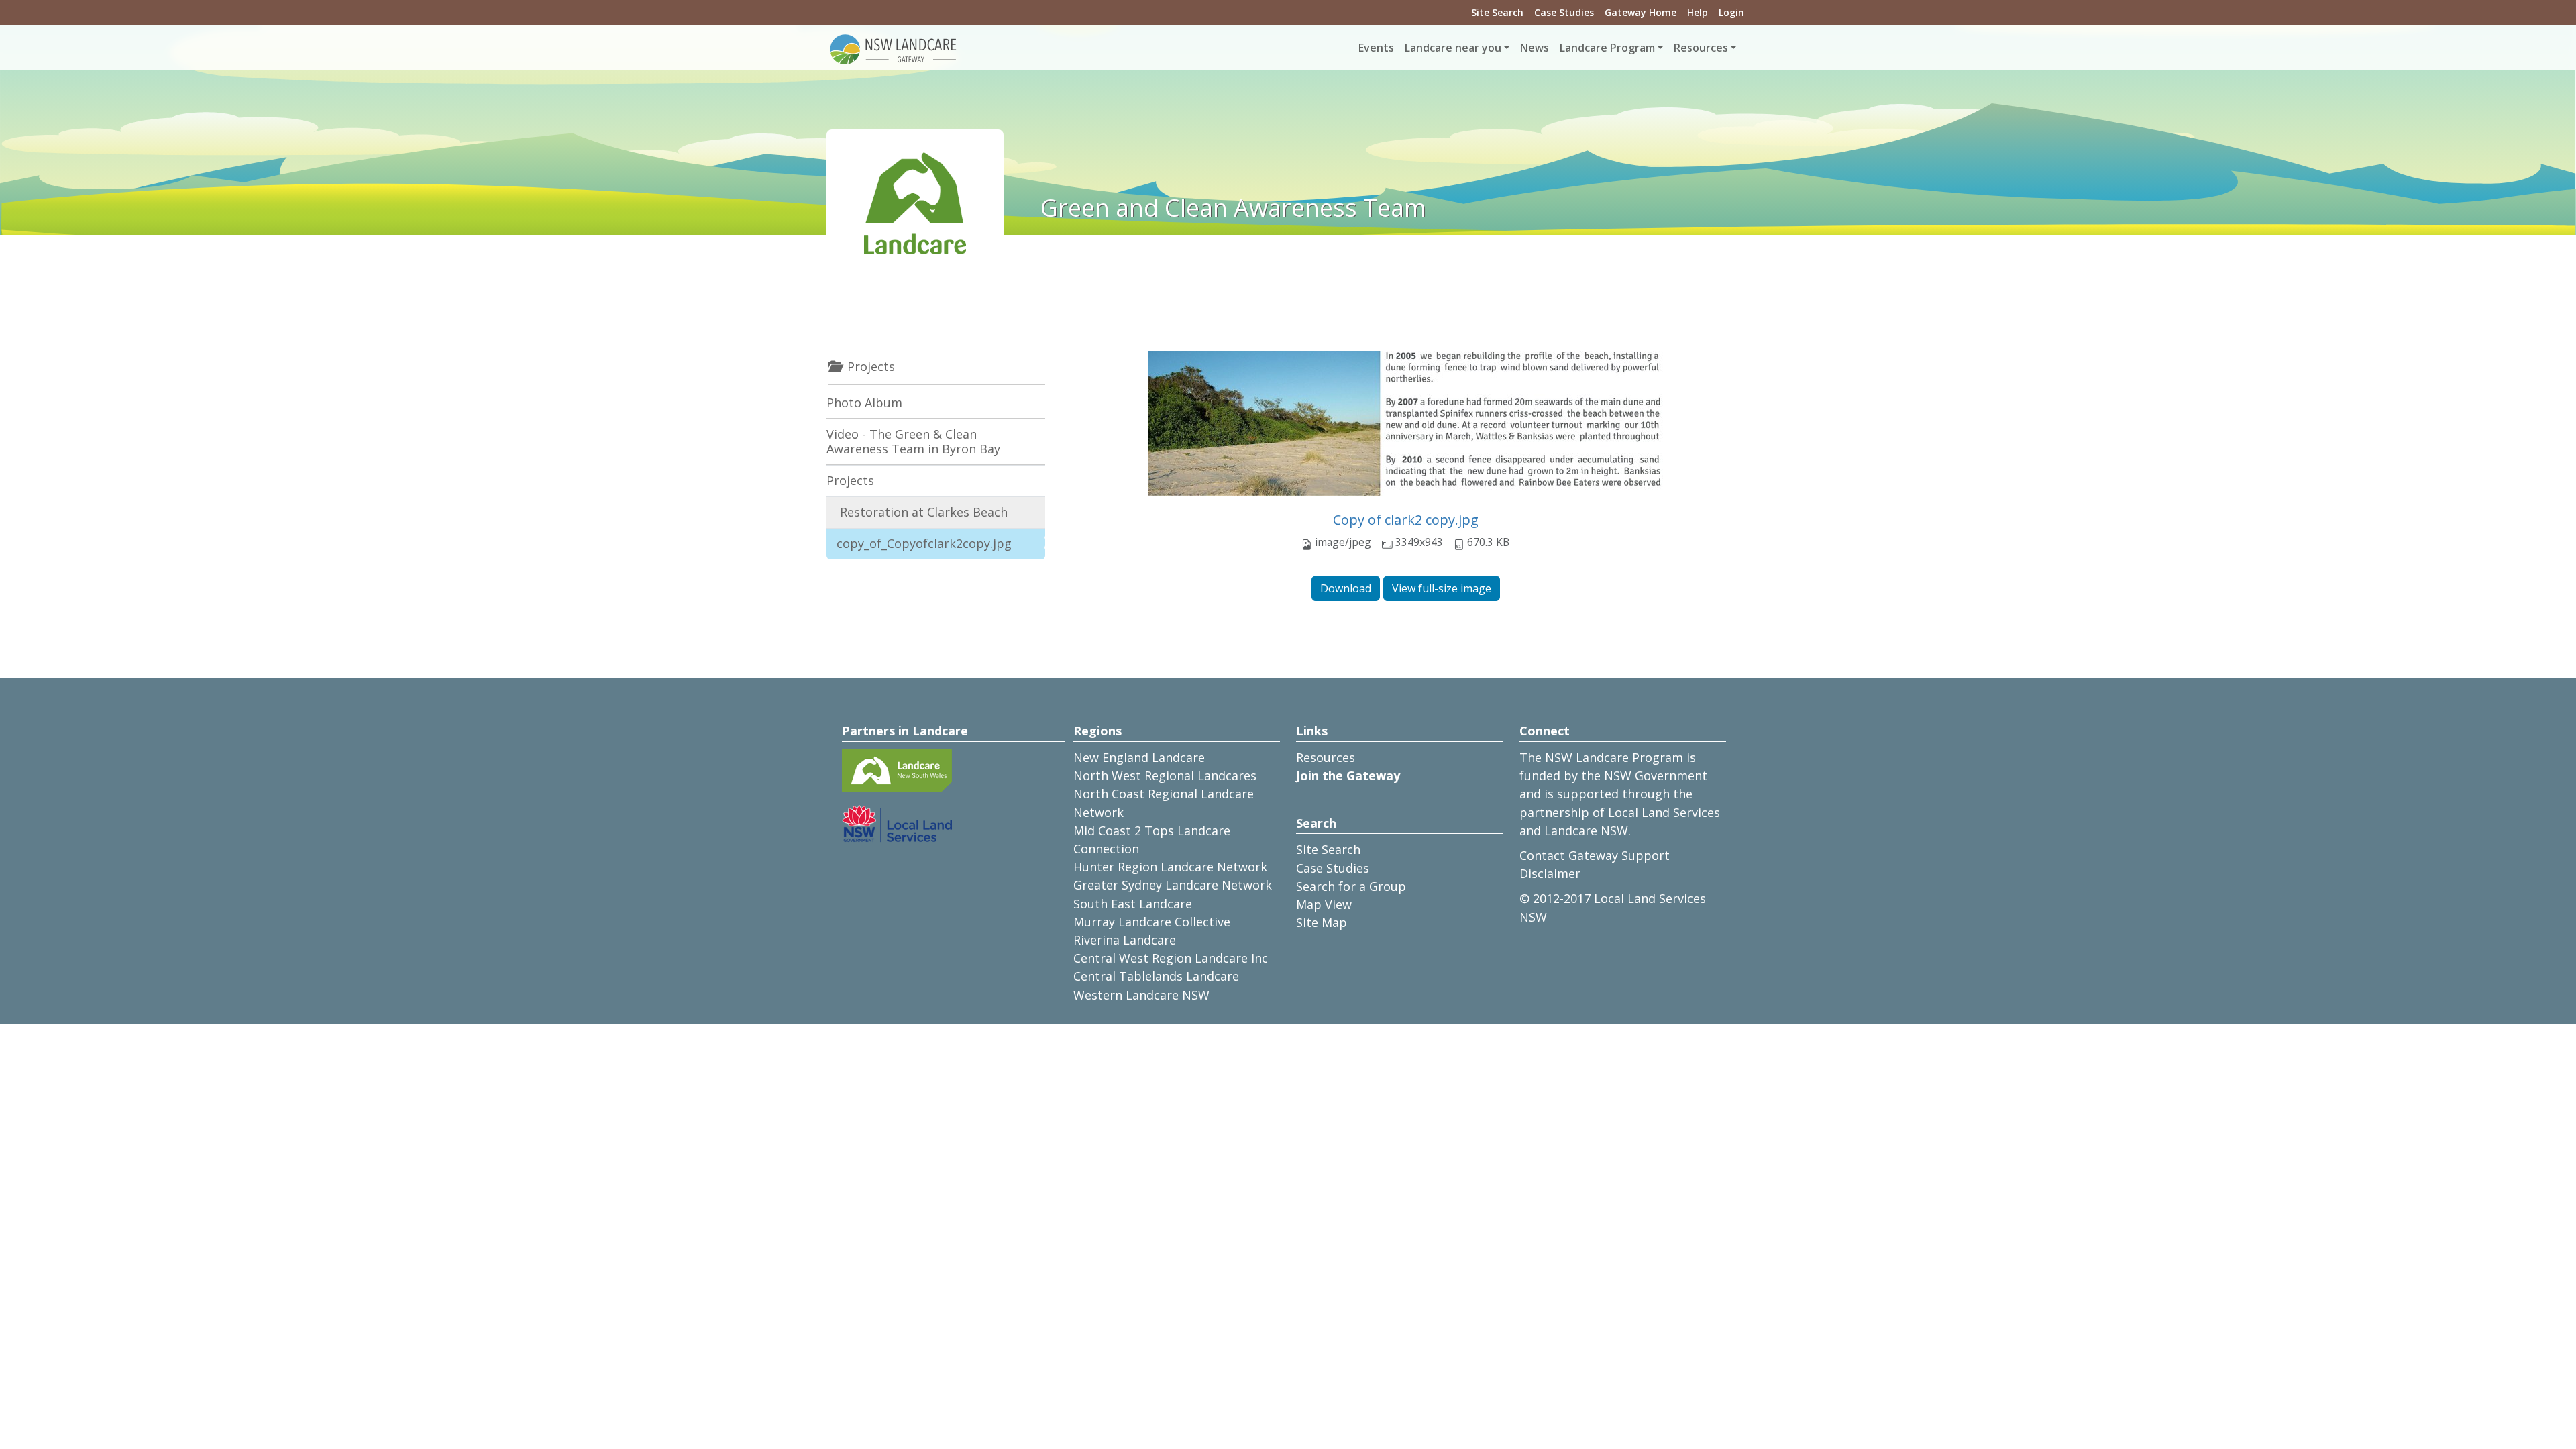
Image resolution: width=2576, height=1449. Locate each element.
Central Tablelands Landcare (1156, 976)
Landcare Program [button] (1607, 48)
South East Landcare (1133, 904)
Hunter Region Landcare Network (1170, 867)
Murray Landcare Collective (1152, 922)
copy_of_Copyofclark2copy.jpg (924, 543)
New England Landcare (1139, 757)
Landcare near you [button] (1453, 48)
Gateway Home (1641, 12)
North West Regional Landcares (1165, 775)
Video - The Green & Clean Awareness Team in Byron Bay (913, 441)
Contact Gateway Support (1595, 855)
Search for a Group (1351, 886)
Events (1376, 48)
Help (1698, 12)
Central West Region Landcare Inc (1171, 958)
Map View (1324, 904)
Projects (850, 480)
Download (1346, 588)
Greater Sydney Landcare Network (1173, 885)
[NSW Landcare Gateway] (894, 48)
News (1535, 48)
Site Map (1322, 922)
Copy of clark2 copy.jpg (1406, 520)
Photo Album (864, 402)
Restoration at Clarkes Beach (924, 512)
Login (1731, 12)
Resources (1326, 757)
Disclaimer (1550, 873)
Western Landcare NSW (1141, 995)
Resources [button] (1701, 48)
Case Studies (1564, 12)
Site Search (1497, 12)
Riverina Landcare (1125, 940)
